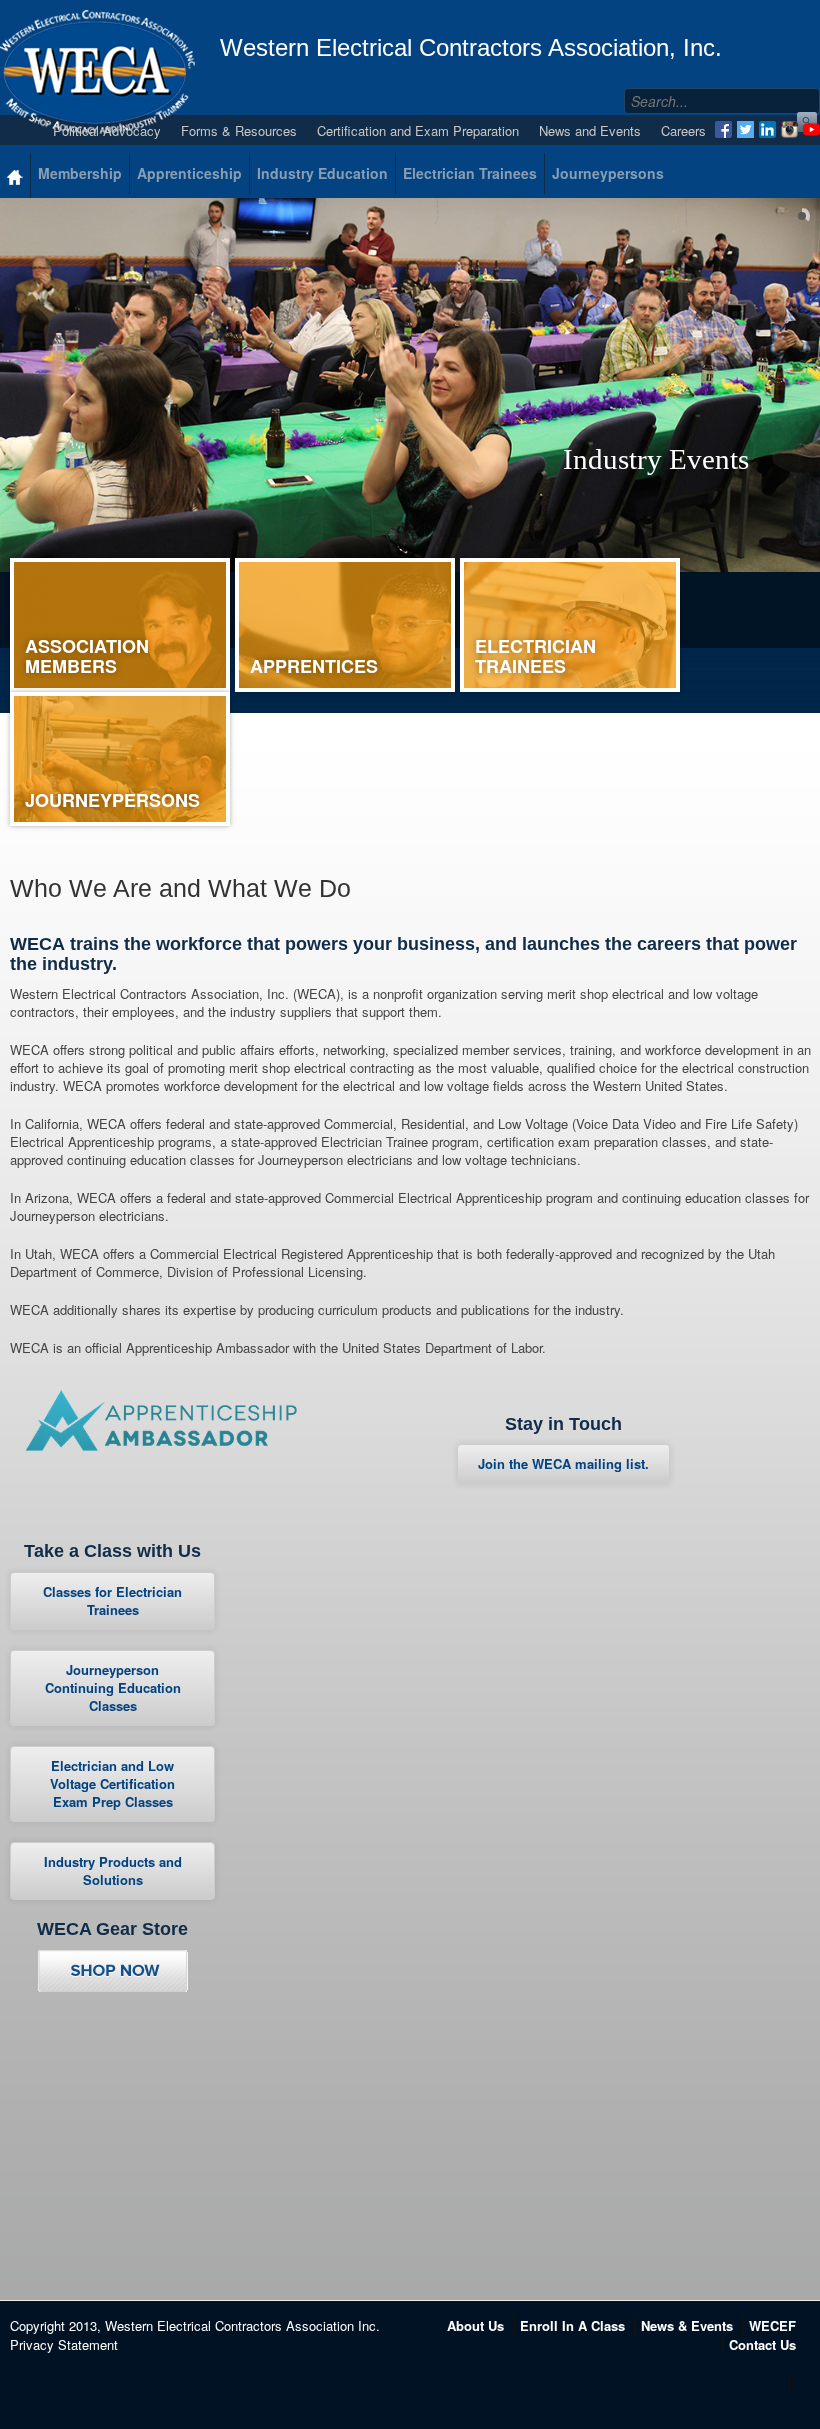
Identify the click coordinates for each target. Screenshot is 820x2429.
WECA (97, 72)
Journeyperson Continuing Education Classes (113, 1687)
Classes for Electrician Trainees (112, 1600)
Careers (683, 130)
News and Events (590, 130)
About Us (475, 2325)
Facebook (723, 129)
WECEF (772, 2325)
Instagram (789, 129)
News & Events (687, 2325)
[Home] (15, 175)
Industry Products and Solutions (113, 1870)
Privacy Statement (64, 2344)
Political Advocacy (107, 130)
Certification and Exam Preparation (418, 130)
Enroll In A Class (572, 2325)
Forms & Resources (239, 130)
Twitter (745, 129)
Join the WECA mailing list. (563, 1463)
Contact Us (762, 2344)
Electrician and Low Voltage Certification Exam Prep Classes (112, 1783)
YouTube (811, 129)
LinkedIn (767, 129)
